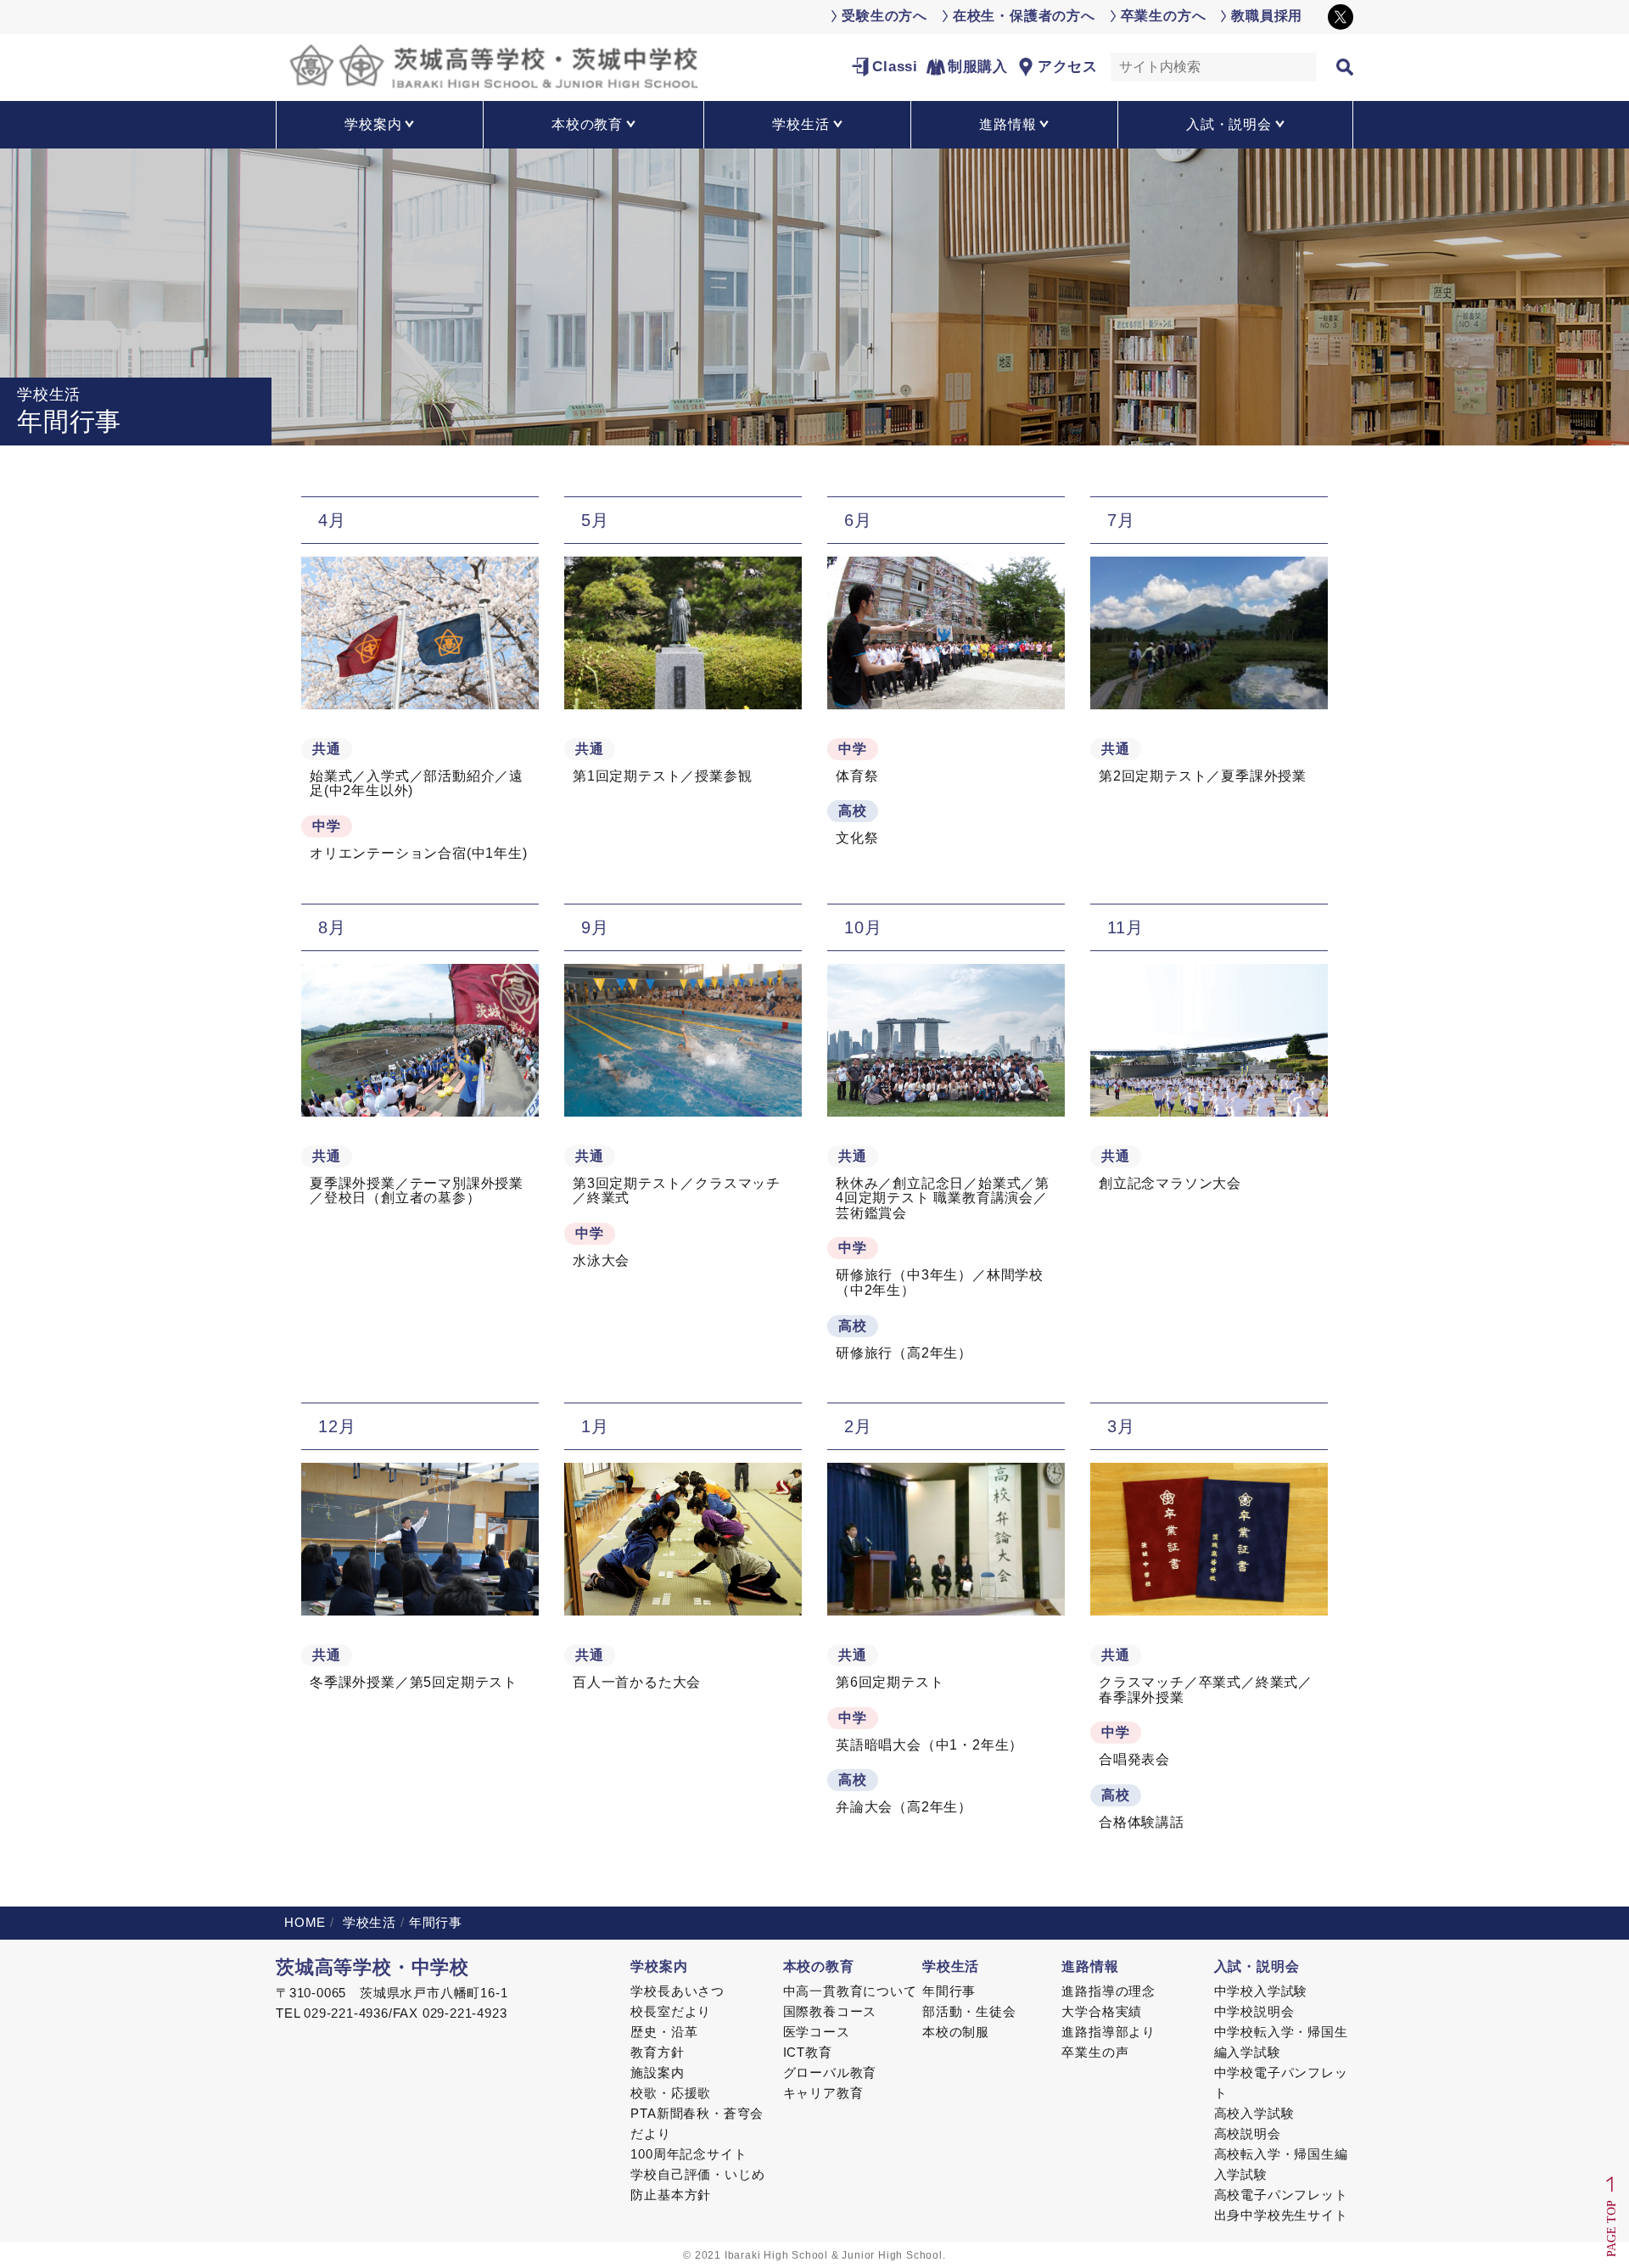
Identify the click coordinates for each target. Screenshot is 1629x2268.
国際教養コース (830, 2011)
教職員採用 (1267, 16)
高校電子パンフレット (1281, 2195)
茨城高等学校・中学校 (372, 1967)
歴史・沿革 (664, 2032)
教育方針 (657, 2052)
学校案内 (659, 1966)
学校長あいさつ (677, 1991)
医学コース (817, 2032)
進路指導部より (1108, 2032)
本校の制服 (956, 2032)
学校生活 (367, 1922)
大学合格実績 (1102, 2011)
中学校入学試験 (1261, 1991)
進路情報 (1090, 1966)
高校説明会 (1248, 2134)
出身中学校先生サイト (1281, 2215)
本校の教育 (819, 1966)
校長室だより (671, 2011)
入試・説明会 (1257, 1966)
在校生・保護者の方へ (1024, 16)
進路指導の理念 (1108, 1991)
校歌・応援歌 (671, 2093)
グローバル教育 (830, 2072)
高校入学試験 (1254, 2113)
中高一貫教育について (850, 1991)
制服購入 (978, 67)
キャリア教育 (823, 2093)
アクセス (1068, 67)
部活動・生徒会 (969, 2011)
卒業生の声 (1095, 2052)
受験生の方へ (884, 16)
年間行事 (949, 1991)
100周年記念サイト (689, 2154)
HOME (305, 1922)
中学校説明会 (1254, 2011)
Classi (895, 67)
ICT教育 (808, 2052)
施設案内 (657, 2072)
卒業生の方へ (1164, 16)
